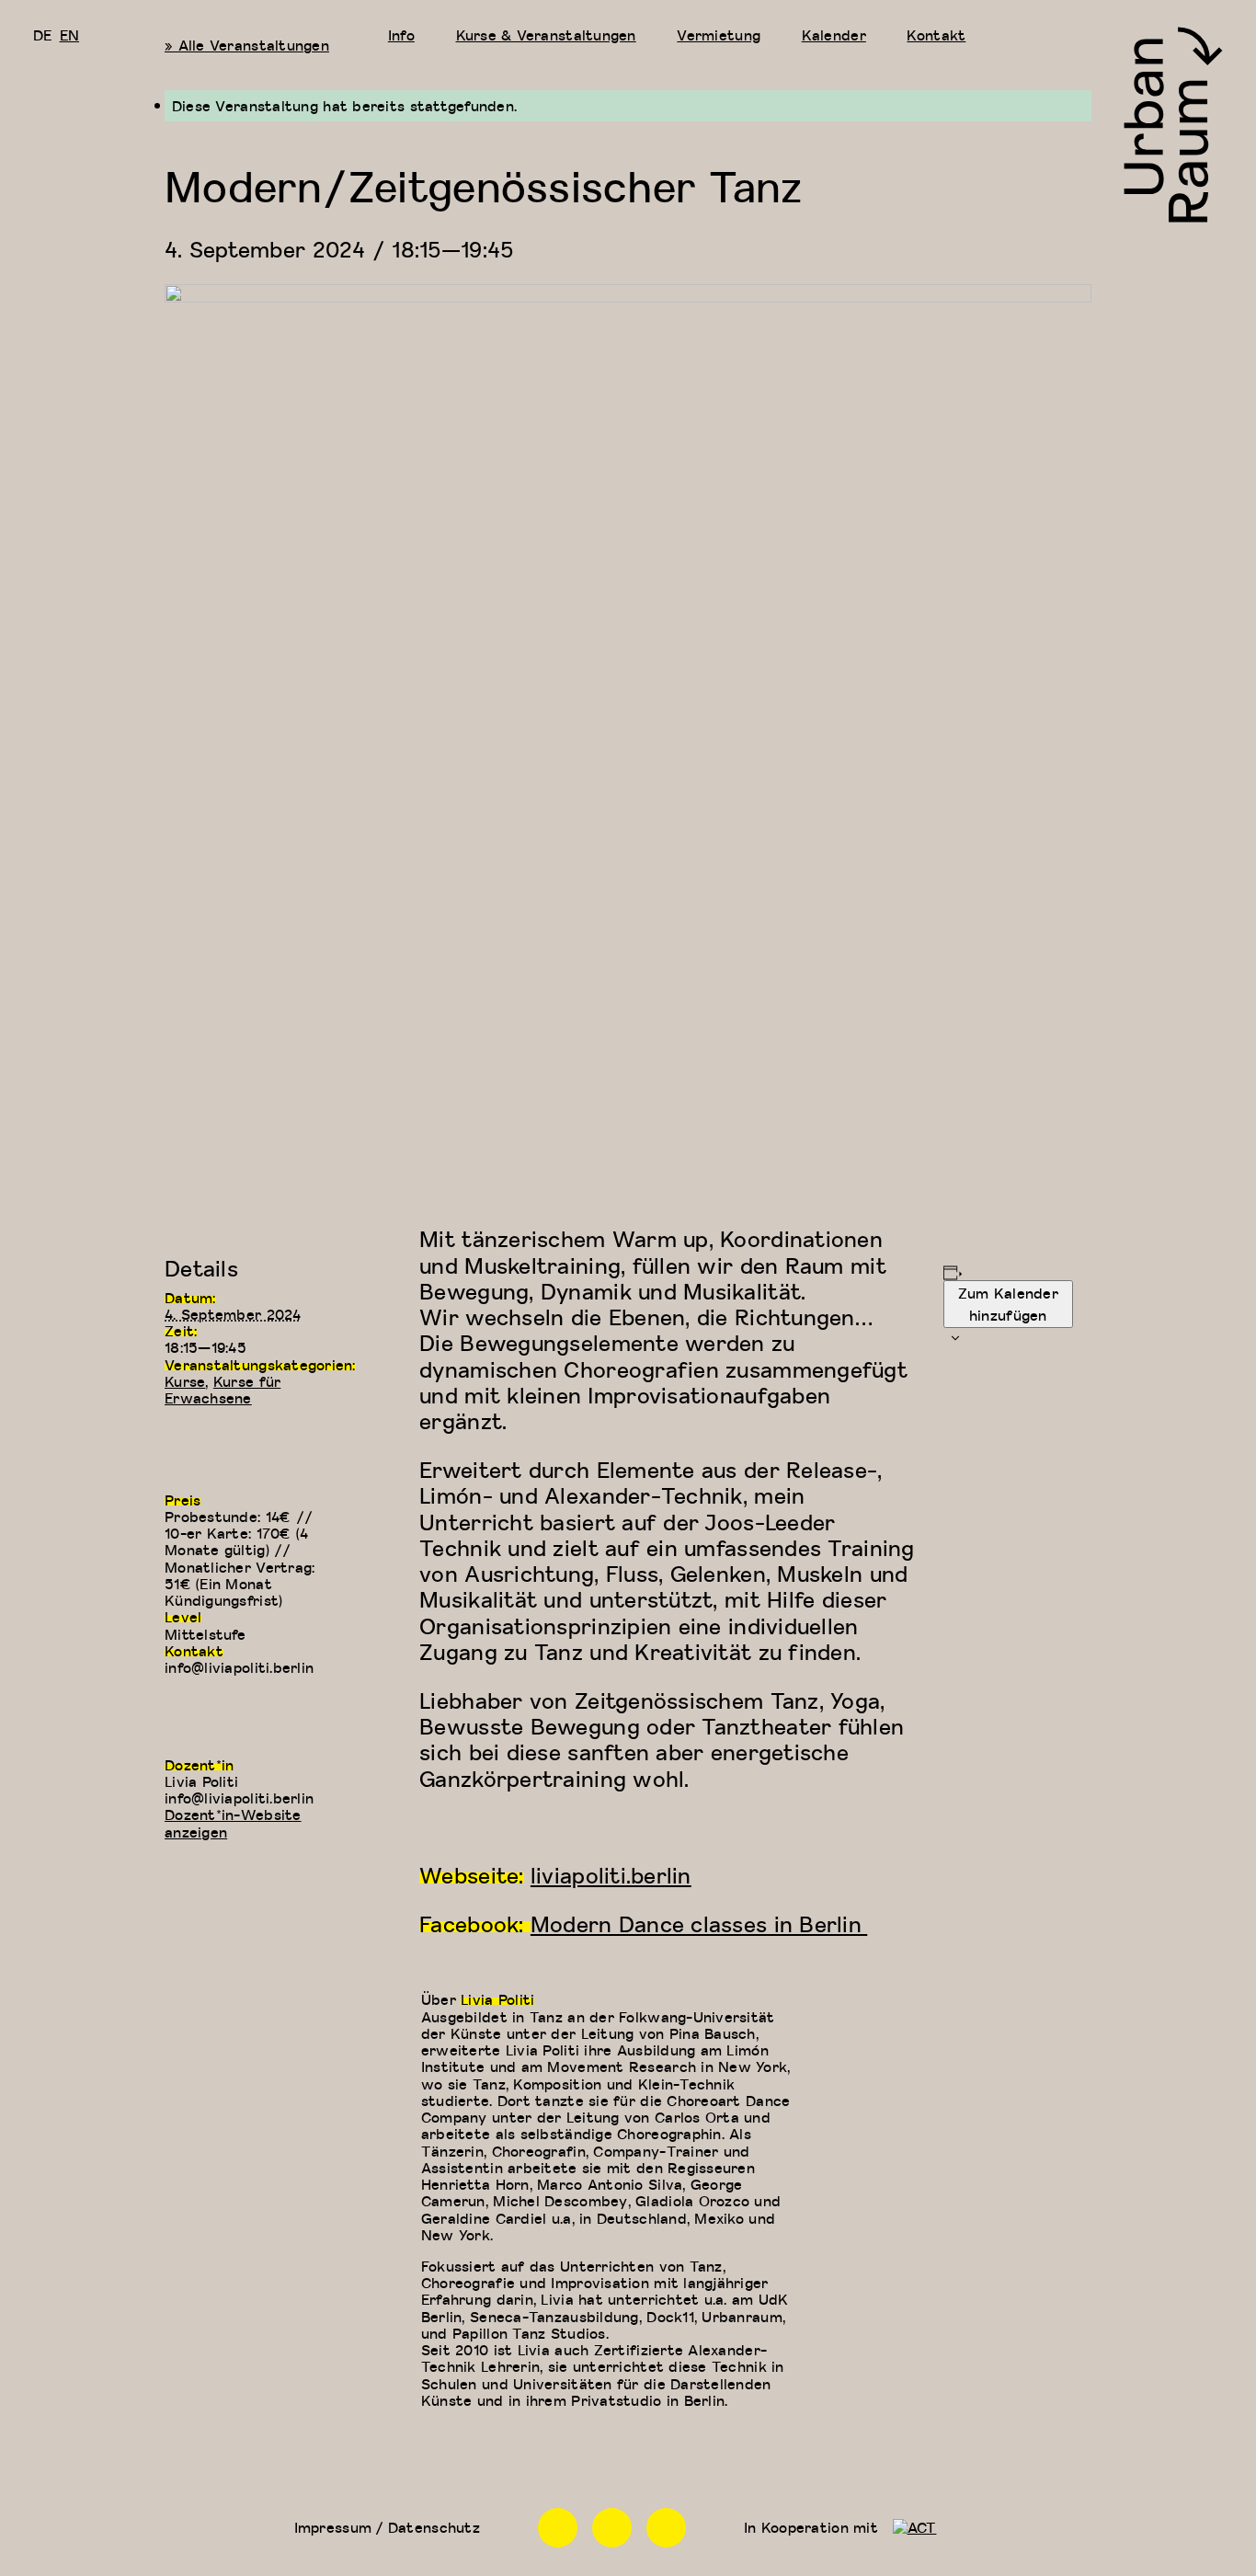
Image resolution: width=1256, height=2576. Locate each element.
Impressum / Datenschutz (387, 2527)
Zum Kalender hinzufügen (1008, 1304)
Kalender (834, 35)
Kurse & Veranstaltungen (546, 35)
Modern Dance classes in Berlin (699, 1923)
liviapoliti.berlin (611, 1875)
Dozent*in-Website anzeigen (233, 1823)
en (70, 35)
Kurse (185, 1381)
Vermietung (719, 35)
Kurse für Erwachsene (223, 1390)
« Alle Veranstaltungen (247, 45)
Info (401, 35)
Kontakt (936, 35)
